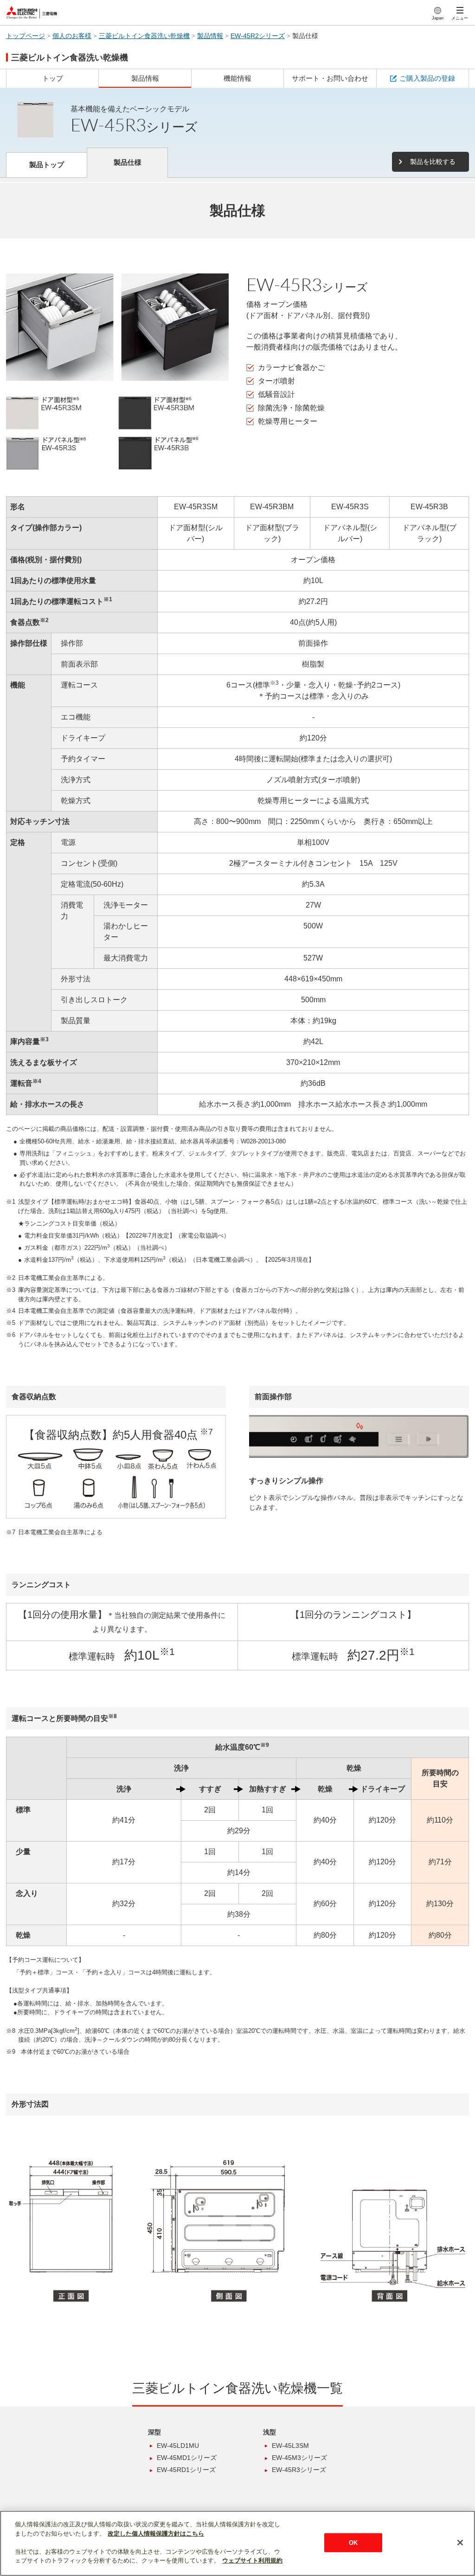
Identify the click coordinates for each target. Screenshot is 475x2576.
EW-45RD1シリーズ (186, 2470)
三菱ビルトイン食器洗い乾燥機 (144, 36)
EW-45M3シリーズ (299, 2458)
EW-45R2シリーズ (258, 36)
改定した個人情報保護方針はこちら (156, 2534)
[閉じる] (460, 2543)
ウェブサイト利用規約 (252, 2560)
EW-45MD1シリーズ (187, 2458)
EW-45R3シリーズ (299, 2470)
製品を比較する (433, 162)
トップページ (26, 36)
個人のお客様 (72, 36)
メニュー (460, 18)
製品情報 (210, 36)
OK (353, 2542)
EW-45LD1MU (178, 2446)
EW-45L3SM (290, 2446)
